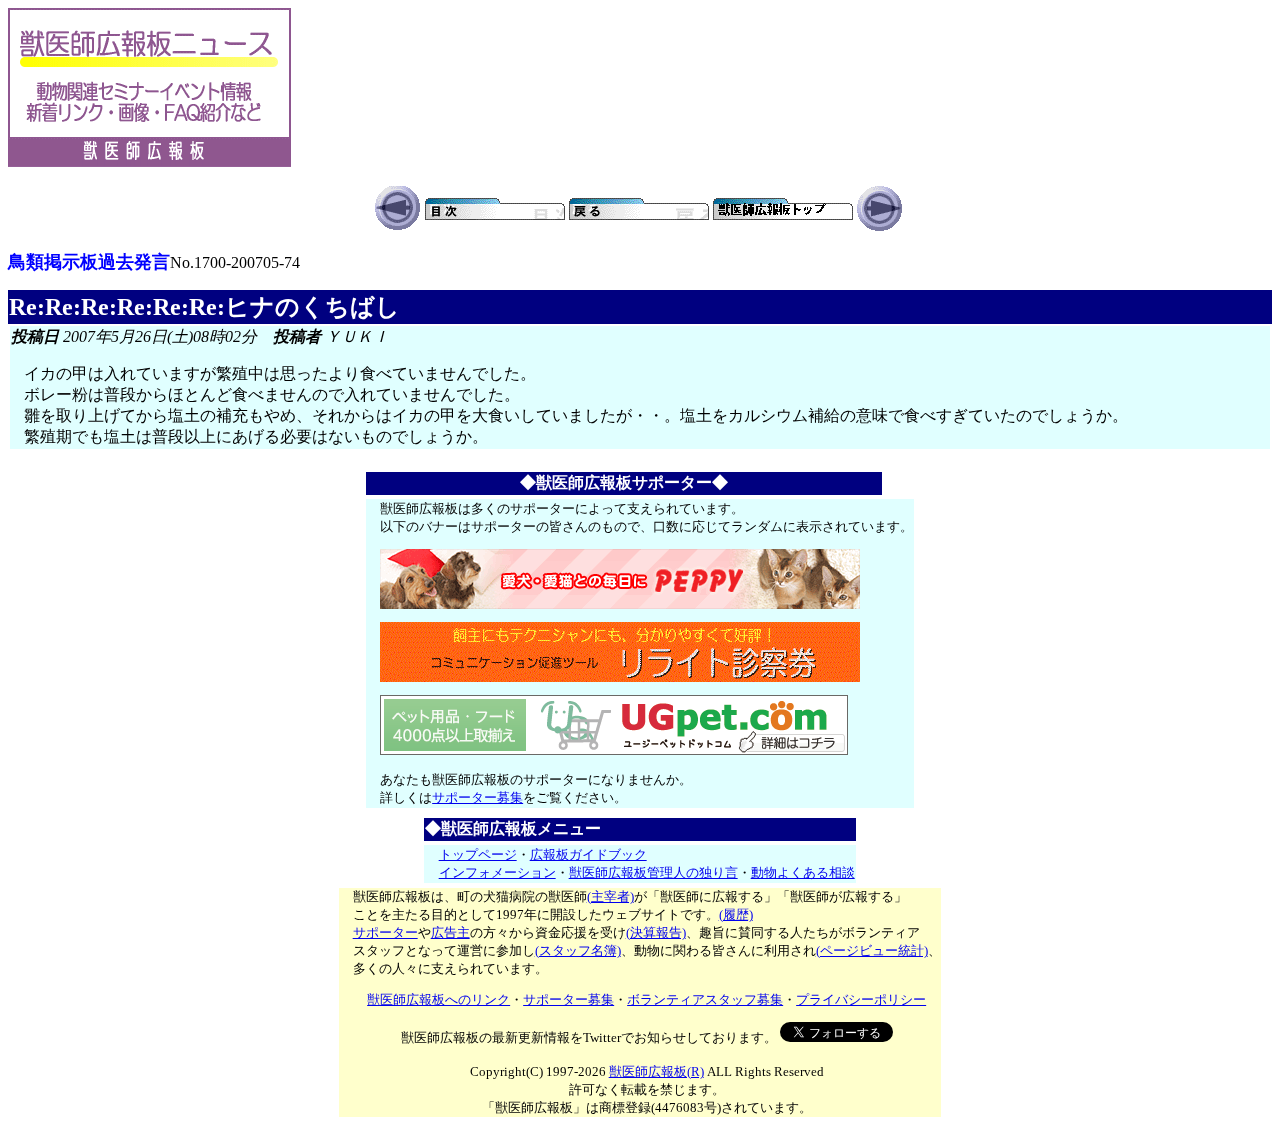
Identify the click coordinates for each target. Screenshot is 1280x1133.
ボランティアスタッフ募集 (705, 999)
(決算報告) (656, 932)
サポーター (385, 932)
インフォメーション (497, 872)
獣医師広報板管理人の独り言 (653, 872)
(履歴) (736, 914)
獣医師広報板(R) (656, 1071)
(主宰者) (610, 896)
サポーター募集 (477, 797)
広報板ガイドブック (588, 854)
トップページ (478, 854)
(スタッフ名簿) (578, 950)
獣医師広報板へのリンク (438, 999)
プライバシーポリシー (861, 999)
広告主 (450, 932)
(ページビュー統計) (872, 950)
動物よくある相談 (803, 872)
